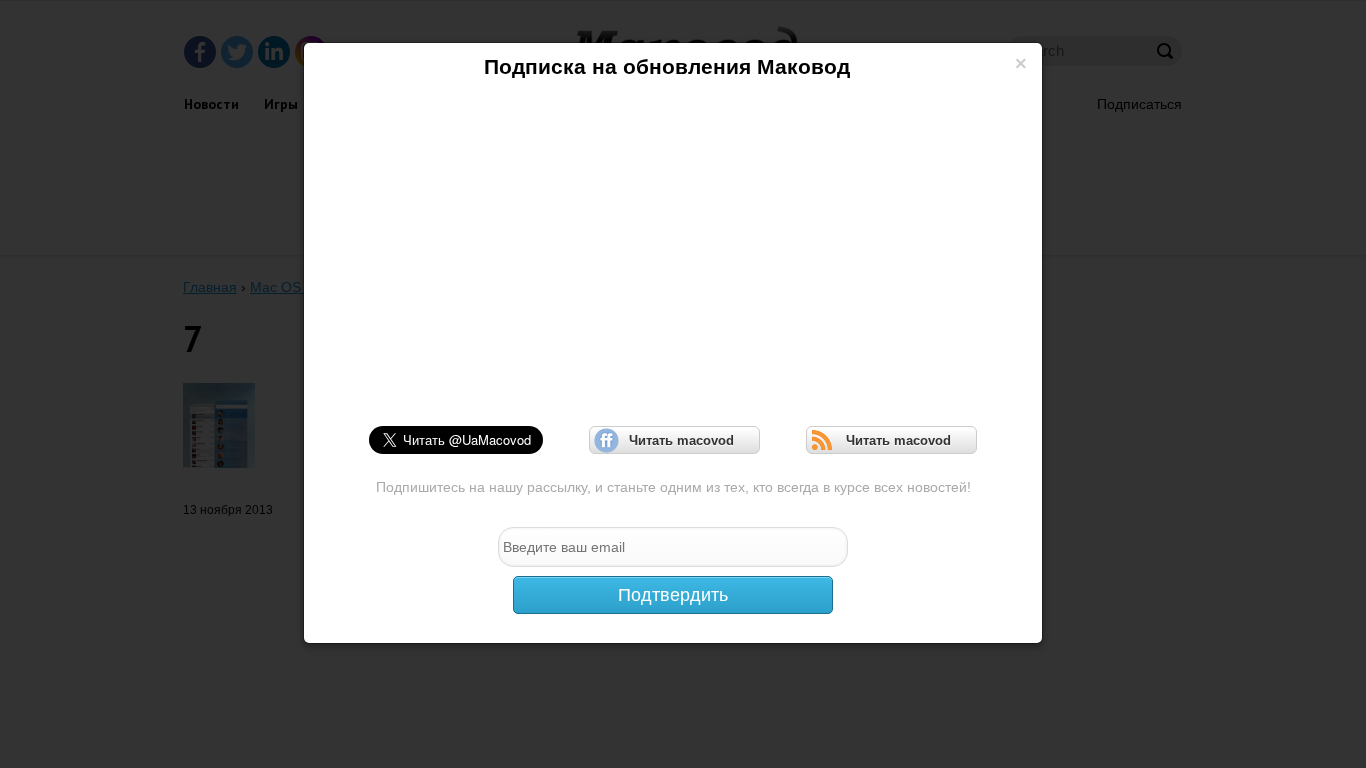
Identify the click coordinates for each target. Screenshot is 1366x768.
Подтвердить (673, 595)
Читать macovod (675, 440)
